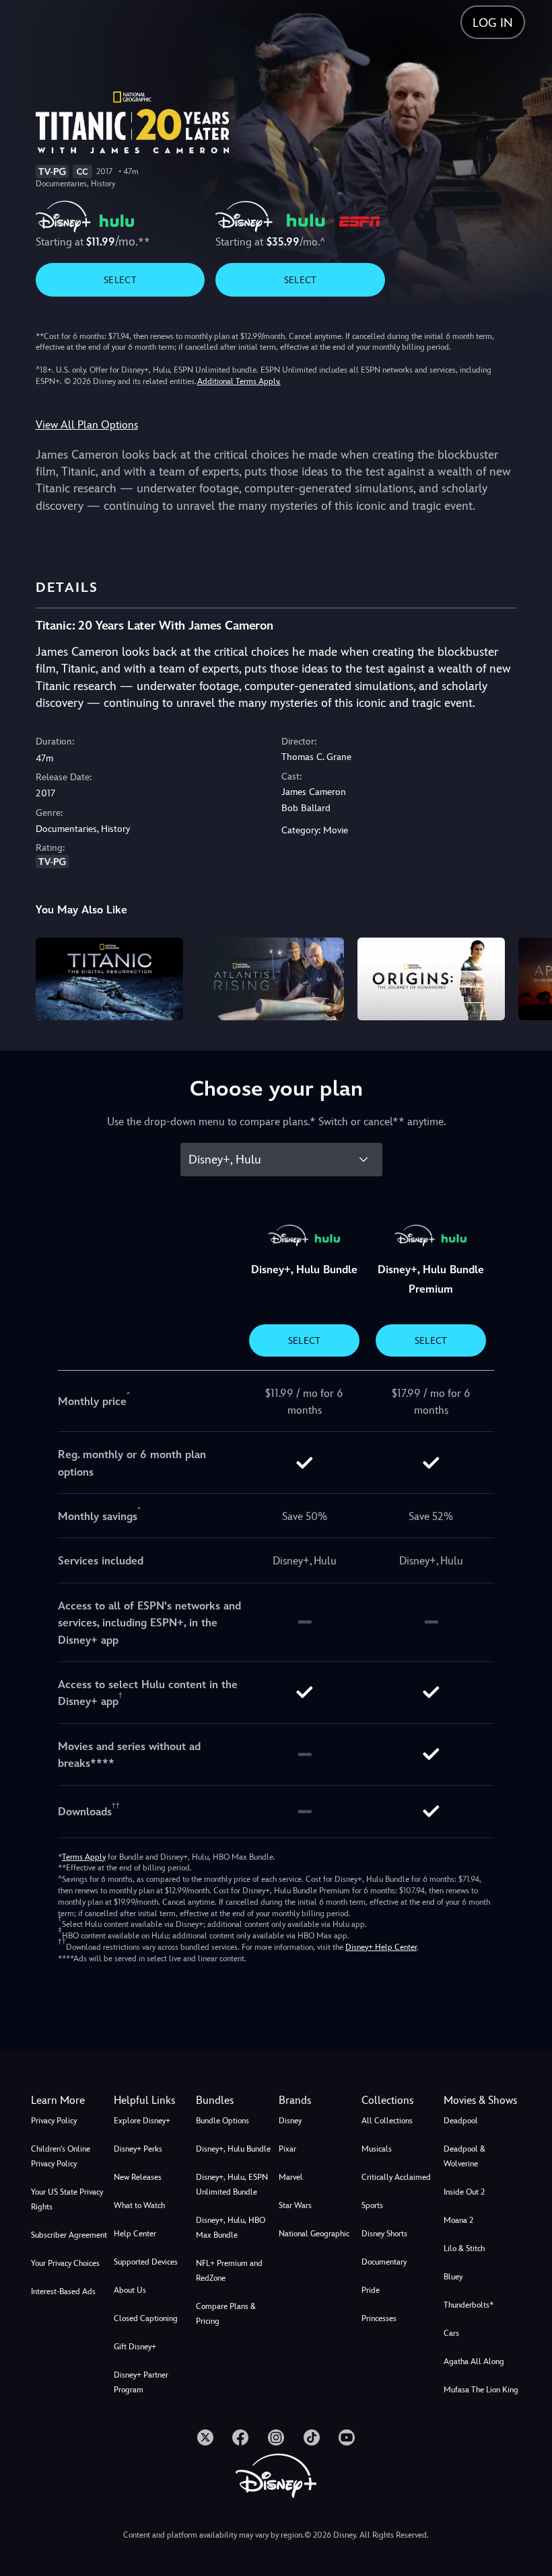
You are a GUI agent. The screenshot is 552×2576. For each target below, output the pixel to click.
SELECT (120, 280)
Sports (372, 2205)
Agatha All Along (474, 2361)
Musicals (377, 2149)
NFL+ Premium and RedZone (229, 2271)
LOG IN (493, 23)
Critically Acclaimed (396, 2177)
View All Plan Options (87, 425)
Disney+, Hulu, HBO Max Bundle (231, 2228)
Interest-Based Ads (63, 2291)
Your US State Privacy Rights (67, 2199)
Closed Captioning (146, 2318)
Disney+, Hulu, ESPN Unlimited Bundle (232, 2185)
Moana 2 (458, 2220)
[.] (205, 2437)
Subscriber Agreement (69, 2235)
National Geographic (314, 2234)
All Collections (387, 2121)
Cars (451, 2333)
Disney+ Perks (138, 2149)
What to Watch (139, 2205)
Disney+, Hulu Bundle (233, 2149)
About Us (130, 2290)
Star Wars (295, 2205)
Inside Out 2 (464, 2192)
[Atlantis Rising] (270, 979)
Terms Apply (84, 1857)
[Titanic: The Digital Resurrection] (109, 979)
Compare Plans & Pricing (226, 2314)
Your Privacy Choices (65, 2263)
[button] (152, 2100)
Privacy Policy (54, 2121)
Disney (290, 2121)
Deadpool (461, 2121)
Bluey (453, 2277)
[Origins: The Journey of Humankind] (431, 979)
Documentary (384, 2262)
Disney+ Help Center (381, 1947)
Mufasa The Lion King (481, 2390)
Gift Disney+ (135, 2347)
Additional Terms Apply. (239, 381)
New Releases (138, 2177)
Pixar (287, 2149)
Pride (371, 2290)
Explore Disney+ (142, 2121)
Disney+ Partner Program (141, 2382)
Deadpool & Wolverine (464, 2156)
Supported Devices (146, 2262)
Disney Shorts (384, 2234)
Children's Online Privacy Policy (61, 2156)
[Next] (529, 977)
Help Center (135, 2234)
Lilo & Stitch (464, 2248)
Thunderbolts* (469, 2305)
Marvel (291, 2177)
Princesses (379, 2318)
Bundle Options (222, 2121)
